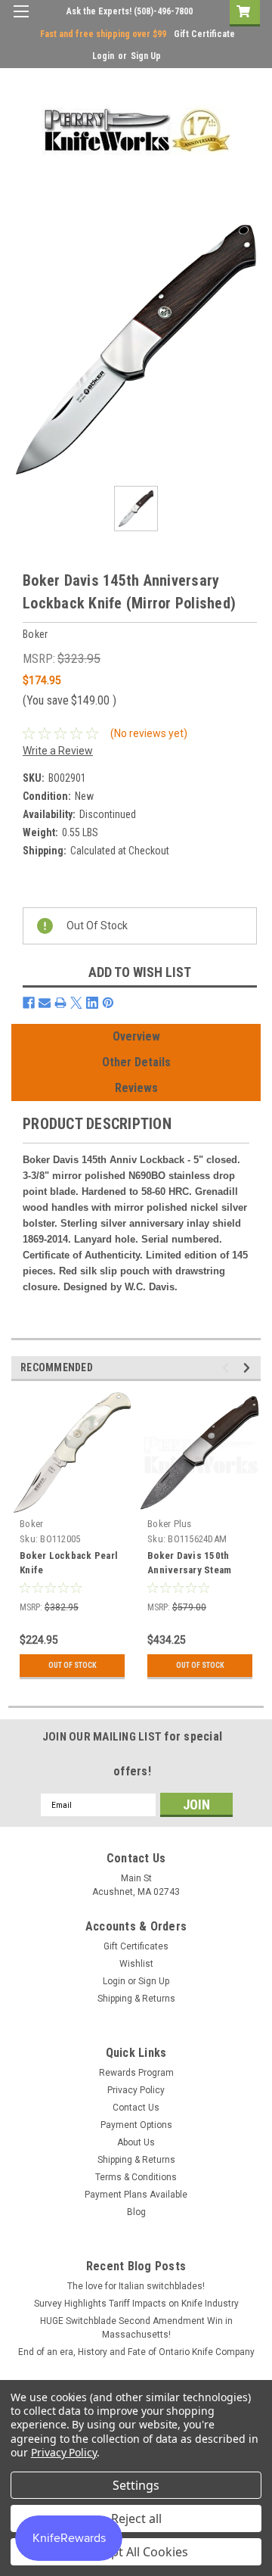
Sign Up (146, 56)
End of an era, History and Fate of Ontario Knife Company (136, 2352)
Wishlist (136, 1964)
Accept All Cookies (136, 2552)
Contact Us (136, 2108)
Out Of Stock (73, 1665)
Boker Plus (170, 1524)
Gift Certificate (204, 34)
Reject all (136, 2518)
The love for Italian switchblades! (136, 2286)
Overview (136, 1036)
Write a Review (58, 751)
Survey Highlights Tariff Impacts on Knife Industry (136, 2304)
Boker (31, 1524)
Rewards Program (136, 2073)
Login (103, 56)
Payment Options (136, 2125)
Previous (228, 1368)
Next (249, 1368)
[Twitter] (76, 1003)
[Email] (45, 1003)
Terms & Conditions (136, 2177)
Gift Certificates (136, 1946)
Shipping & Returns (136, 1999)
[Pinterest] (108, 1003)
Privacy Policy (136, 2090)
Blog (136, 2212)
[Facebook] (29, 1003)
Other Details (136, 1062)
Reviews (136, 1088)
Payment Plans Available (136, 2195)
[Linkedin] (92, 1003)
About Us (136, 2142)
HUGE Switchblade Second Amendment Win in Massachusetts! (136, 2328)
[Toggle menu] (21, 21)
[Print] (60, 1003)
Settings (136, 2485)
